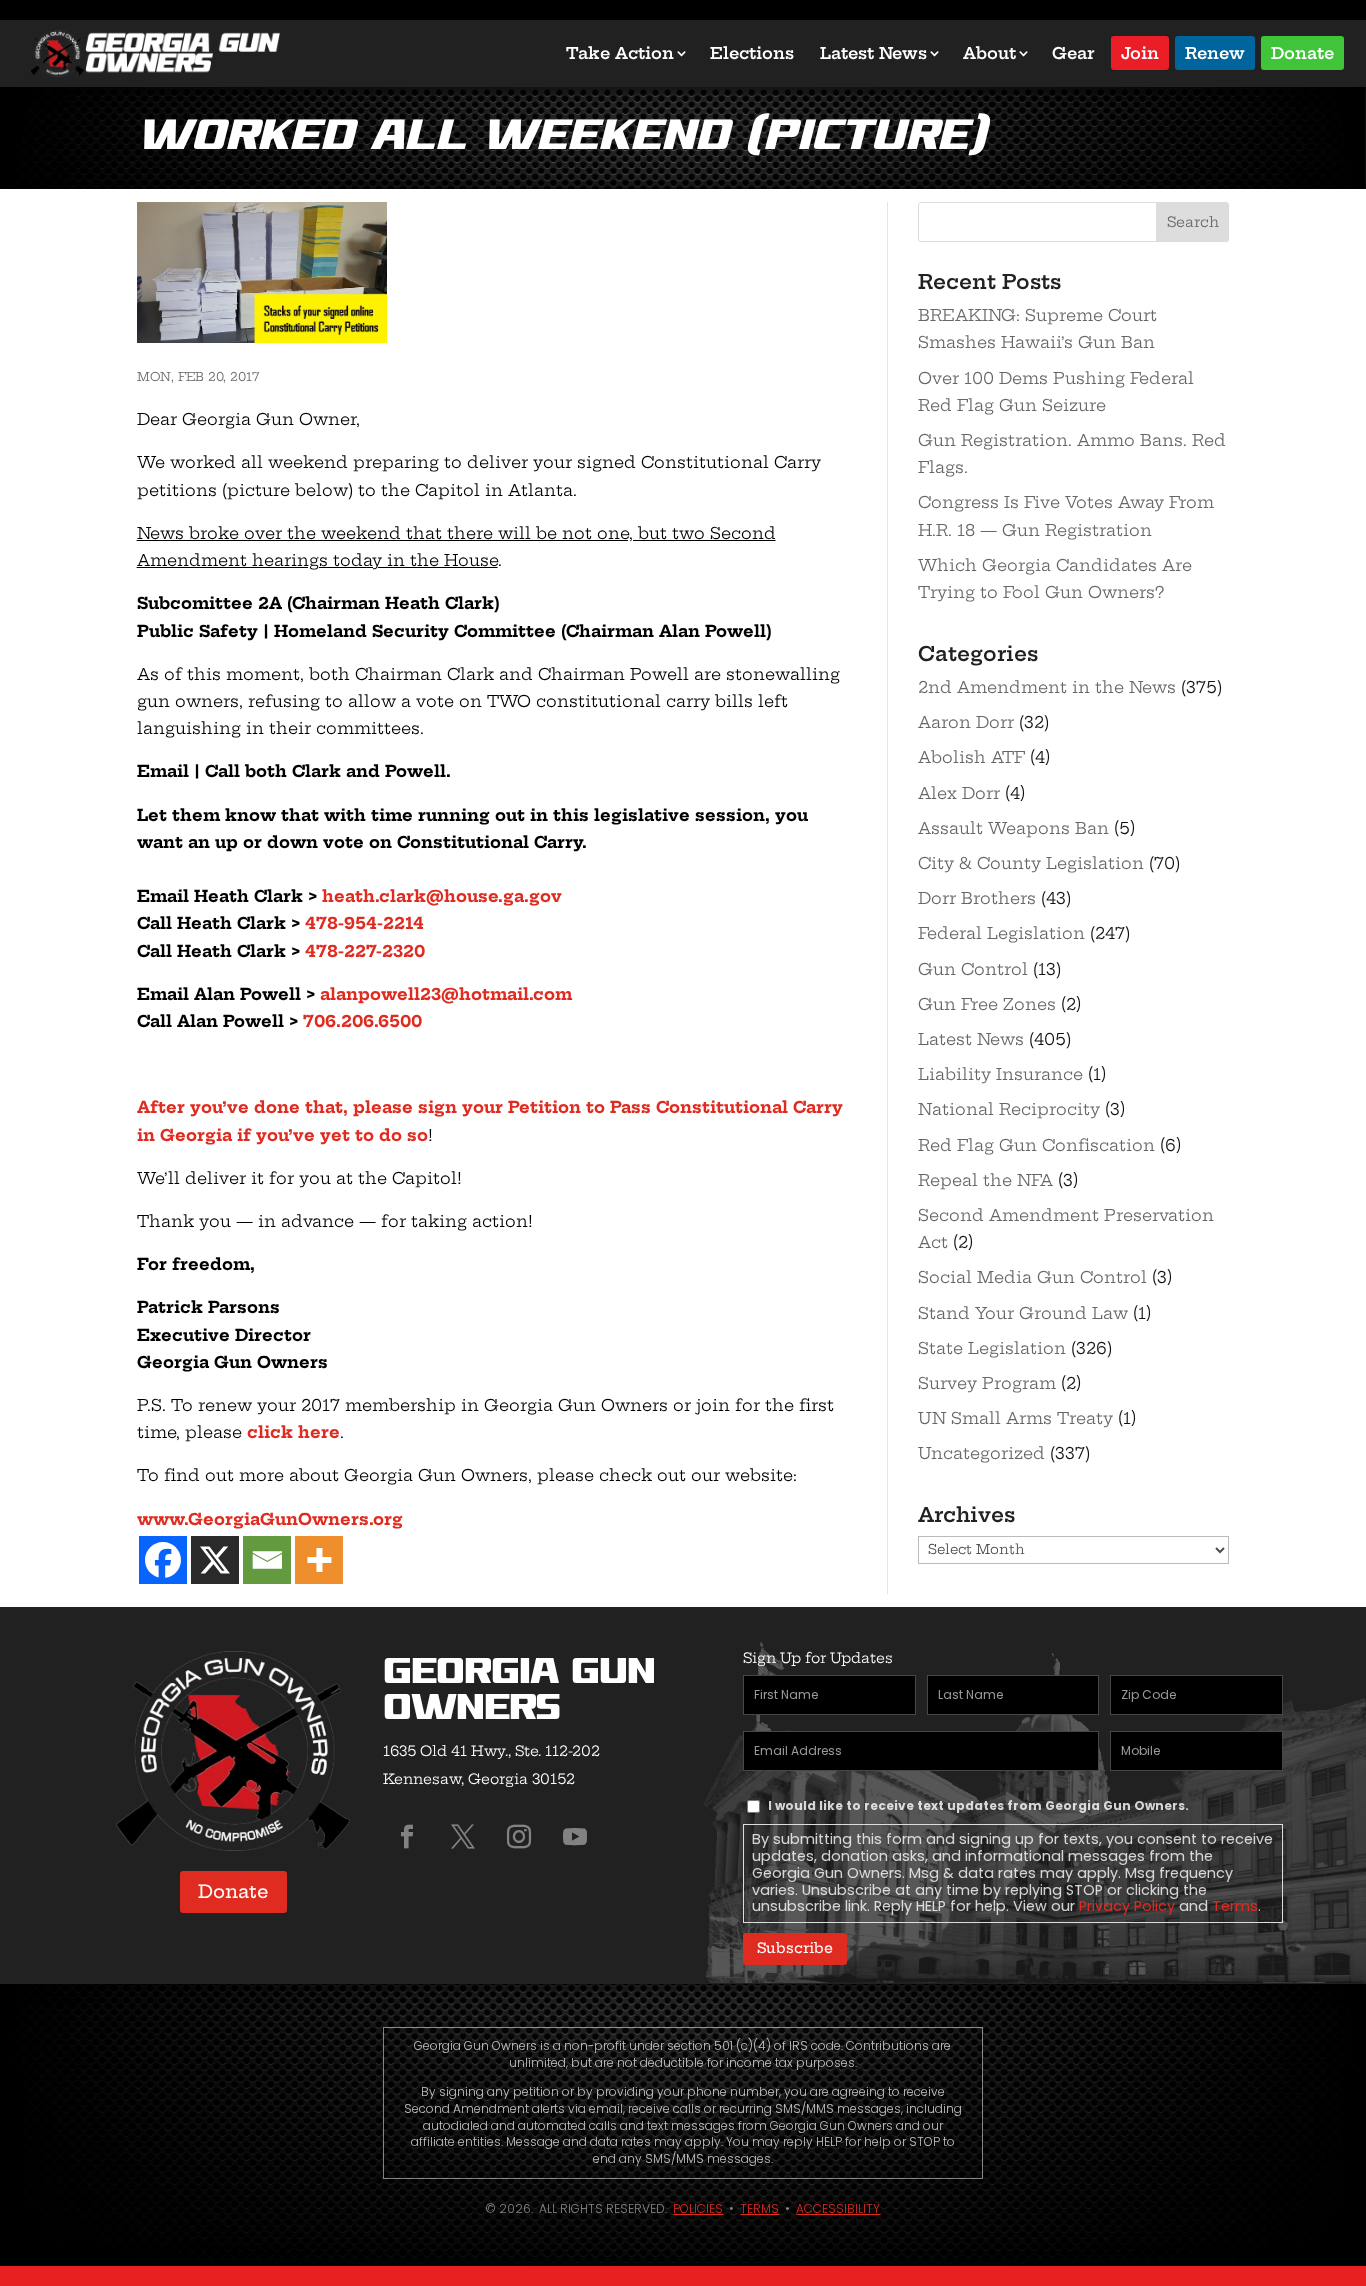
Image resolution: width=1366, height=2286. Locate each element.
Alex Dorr (959, 793)
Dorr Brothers (977, 898)
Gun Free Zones (987, 1004)
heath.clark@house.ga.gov (442, 896)
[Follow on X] (463, 1837)
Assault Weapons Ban (1013, 828)
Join (1140, 51)
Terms (1235, 1906)
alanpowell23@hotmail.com (446, 994)
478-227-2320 (365, 951)
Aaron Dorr (966, 722)
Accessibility (838, 2208)
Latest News (873, 53)
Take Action (620, 53)
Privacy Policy (1127, 1906)
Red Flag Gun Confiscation (1036, 1145)
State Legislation (992, 1348)
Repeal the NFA (985, 1180)
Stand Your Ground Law (1023, 1313)
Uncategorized (981, 1453)
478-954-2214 (364, 923)
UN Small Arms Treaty (1015, 1418)
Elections (752, 53)
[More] (319, 1560)
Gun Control (973, 969)
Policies (698, 2208)
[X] (215, 1560)
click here (293, 1432)
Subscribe (795, 1948)
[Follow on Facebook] (407, 1837)
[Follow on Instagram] (519, 1837)
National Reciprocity (1009, 1109)
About (989, 53)
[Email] (267, 1560)
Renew (1215, 51)
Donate (1302, 51)
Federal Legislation (1001, 933)
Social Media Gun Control (1032, 1277)
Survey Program (987, 1383)
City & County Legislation (1031, 863)
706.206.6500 (362, 1021)
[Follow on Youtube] (575, 1837)
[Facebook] (163, 1560)
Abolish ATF (971, 757)
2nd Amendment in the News (1047, 687)
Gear (1073, 53)
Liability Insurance (1000, 1074)
